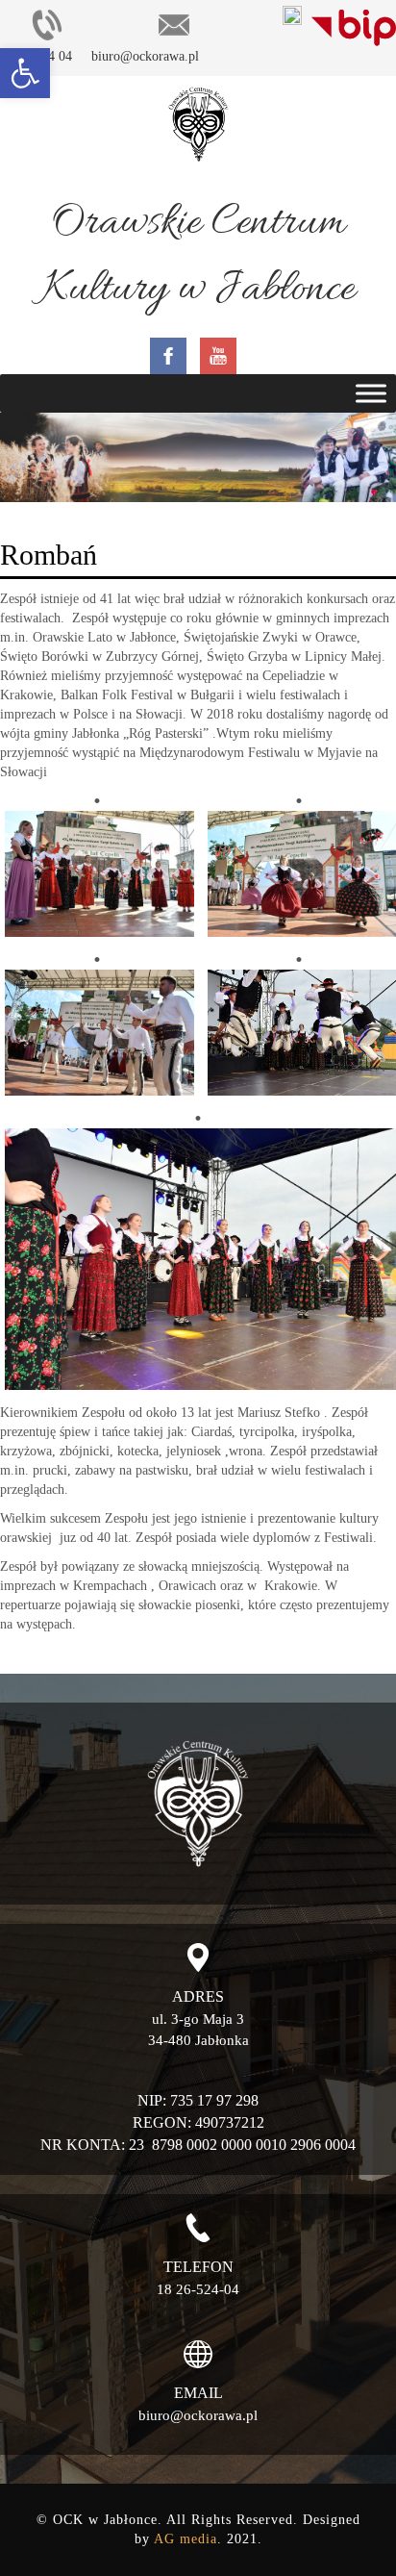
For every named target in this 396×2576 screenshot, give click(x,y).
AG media (186, 2539)
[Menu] (371, 394)
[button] (25, 73)
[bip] (354, 24)
